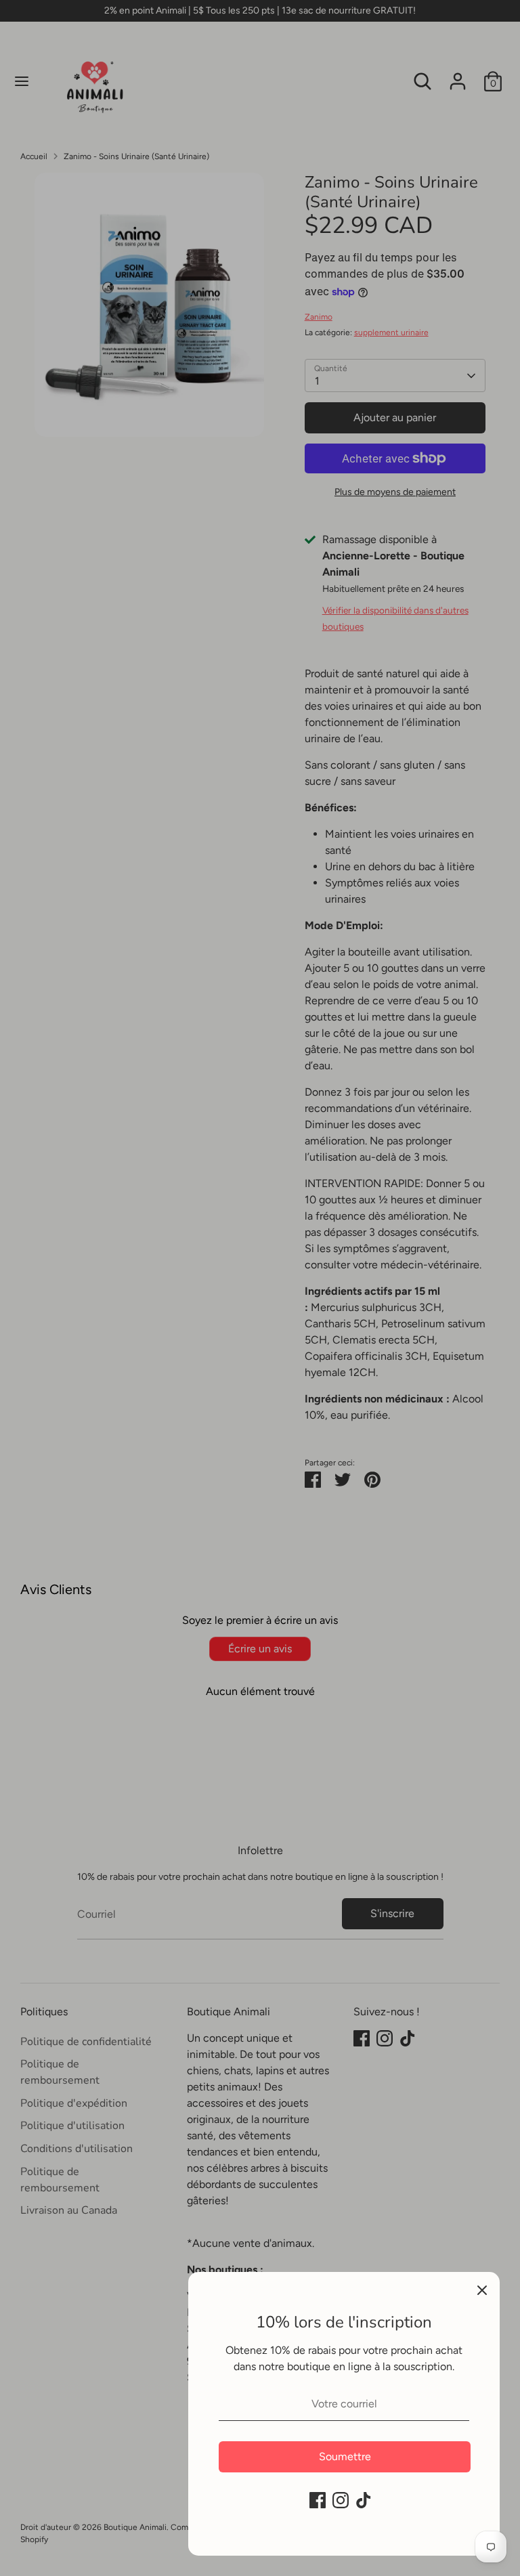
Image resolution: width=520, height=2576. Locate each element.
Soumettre (345, 2456)
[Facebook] (318, 2500)
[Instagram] (341, 2500)
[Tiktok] (364, 2500)
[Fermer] (482, 2290)
